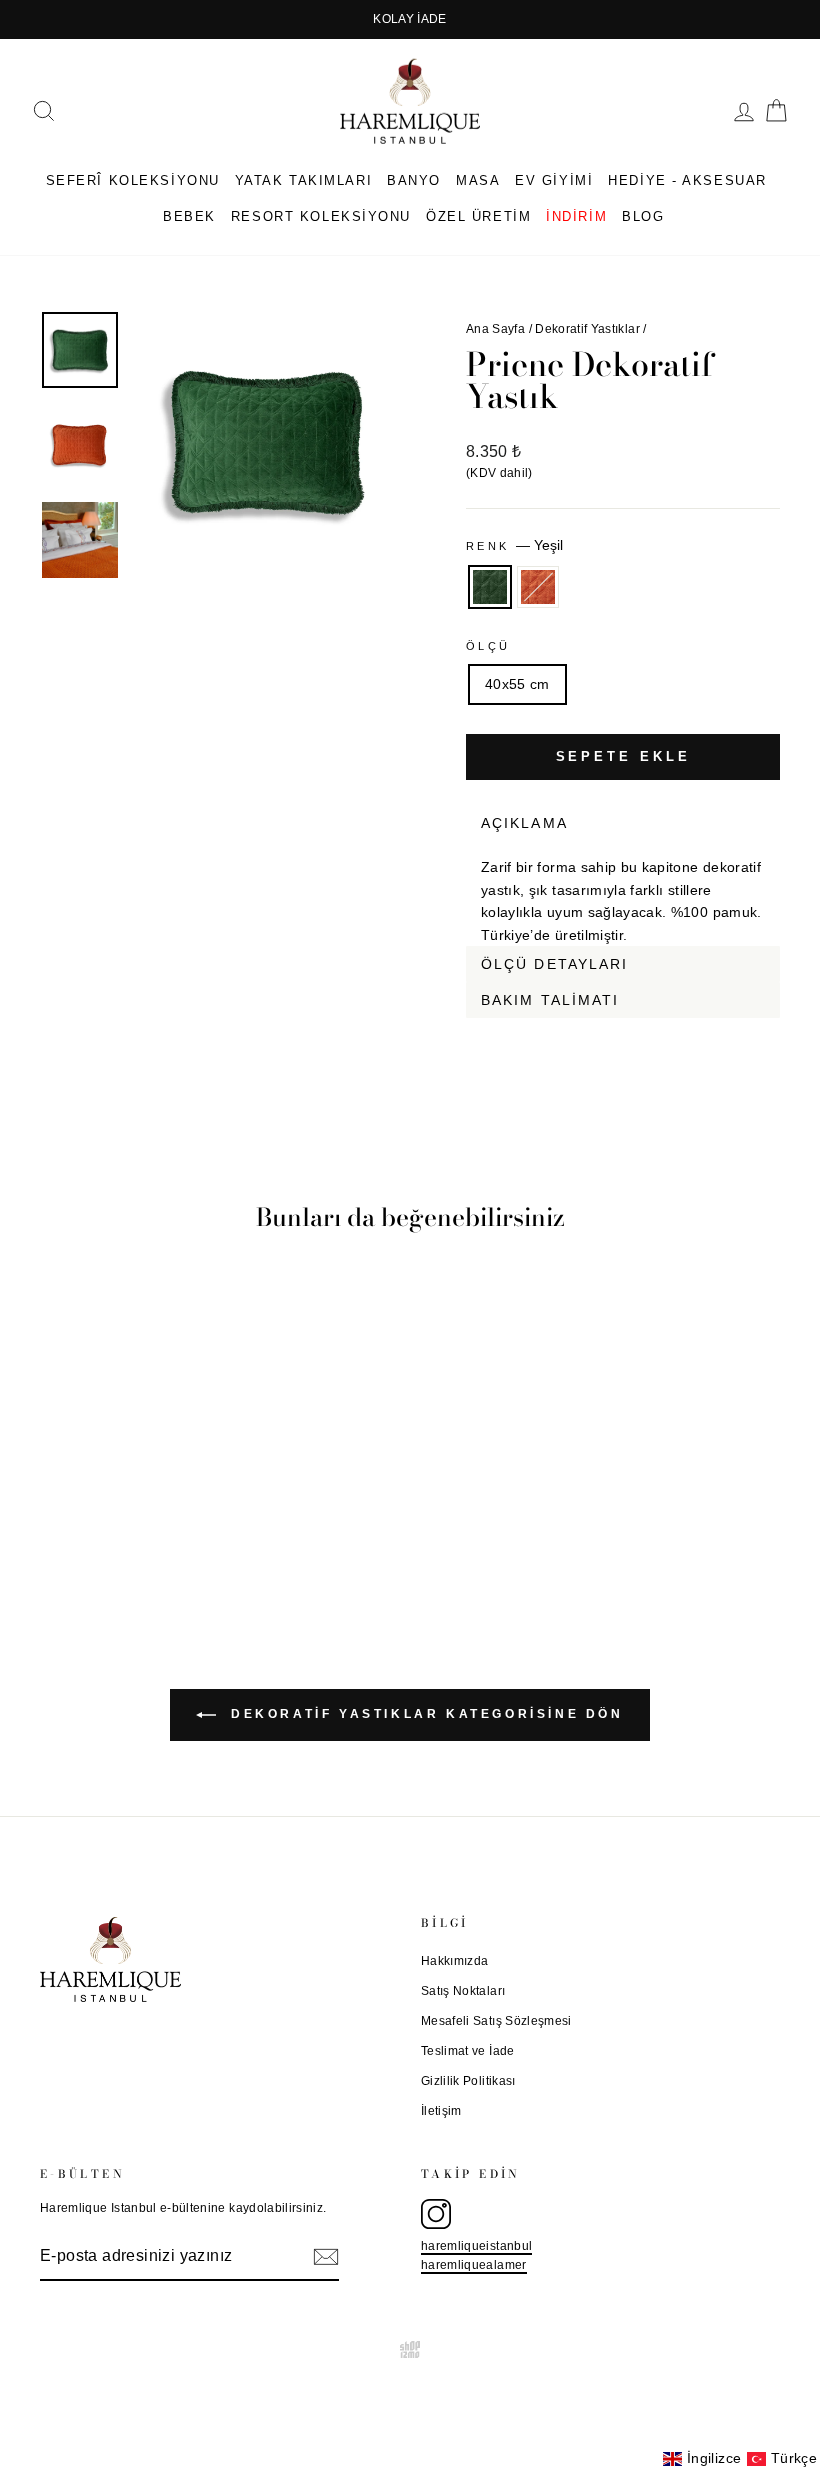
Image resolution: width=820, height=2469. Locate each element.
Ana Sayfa (495, 329)
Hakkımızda (455, 1961)
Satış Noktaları (463, 1991)
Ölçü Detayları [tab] (554, 964)
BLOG (643, 216)
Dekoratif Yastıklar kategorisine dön (423, 1714)
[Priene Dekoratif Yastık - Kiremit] (137, 1520)
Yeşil (490, 587)
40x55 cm (517, 684)
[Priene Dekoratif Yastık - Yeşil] (110, 1520)
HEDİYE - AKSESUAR (687, 180)
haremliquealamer (474, 2265)
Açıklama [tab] (524, 823)
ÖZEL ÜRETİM (478, 216)
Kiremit (538, 587)
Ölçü (488, 646)
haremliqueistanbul (476, 2246)
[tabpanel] (623, 893)
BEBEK (189, 216)
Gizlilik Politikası (468, 2081)
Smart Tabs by (714, 1030)
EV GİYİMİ (554, 180)
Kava (767, 1030)
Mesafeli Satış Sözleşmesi (496, 2021)
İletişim (441, 2111)
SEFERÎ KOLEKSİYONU (133, 180)
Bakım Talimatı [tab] (550, 1000)
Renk (514, 545)
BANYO (414, 180)
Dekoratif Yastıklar (587, 329)
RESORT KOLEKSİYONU (321, 216)
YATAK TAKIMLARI (303, 180)
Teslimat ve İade (468, 2051)
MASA (478, 180)
